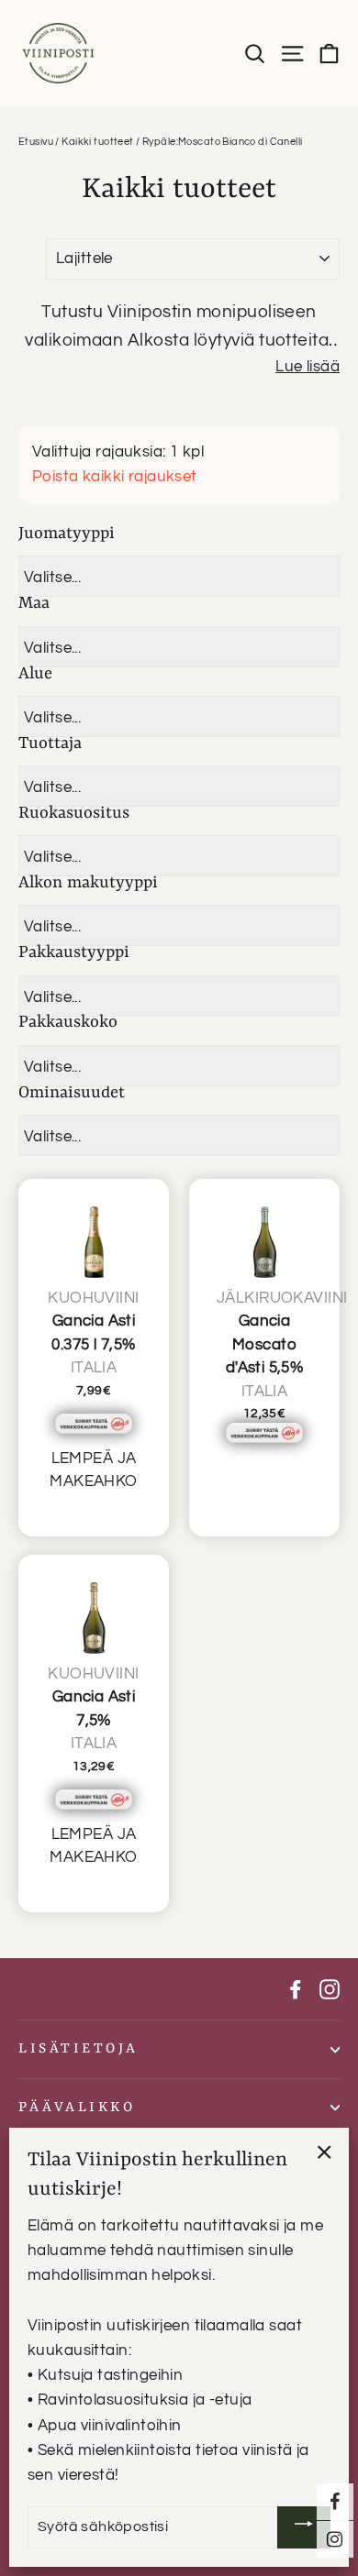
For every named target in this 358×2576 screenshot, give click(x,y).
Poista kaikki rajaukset (115, 477)
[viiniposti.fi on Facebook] (296, 1989)
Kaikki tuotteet (97, 142)
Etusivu (36, 142)
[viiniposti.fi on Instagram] (330, 1989)
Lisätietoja (78, 2049)
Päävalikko (77, 2108)
